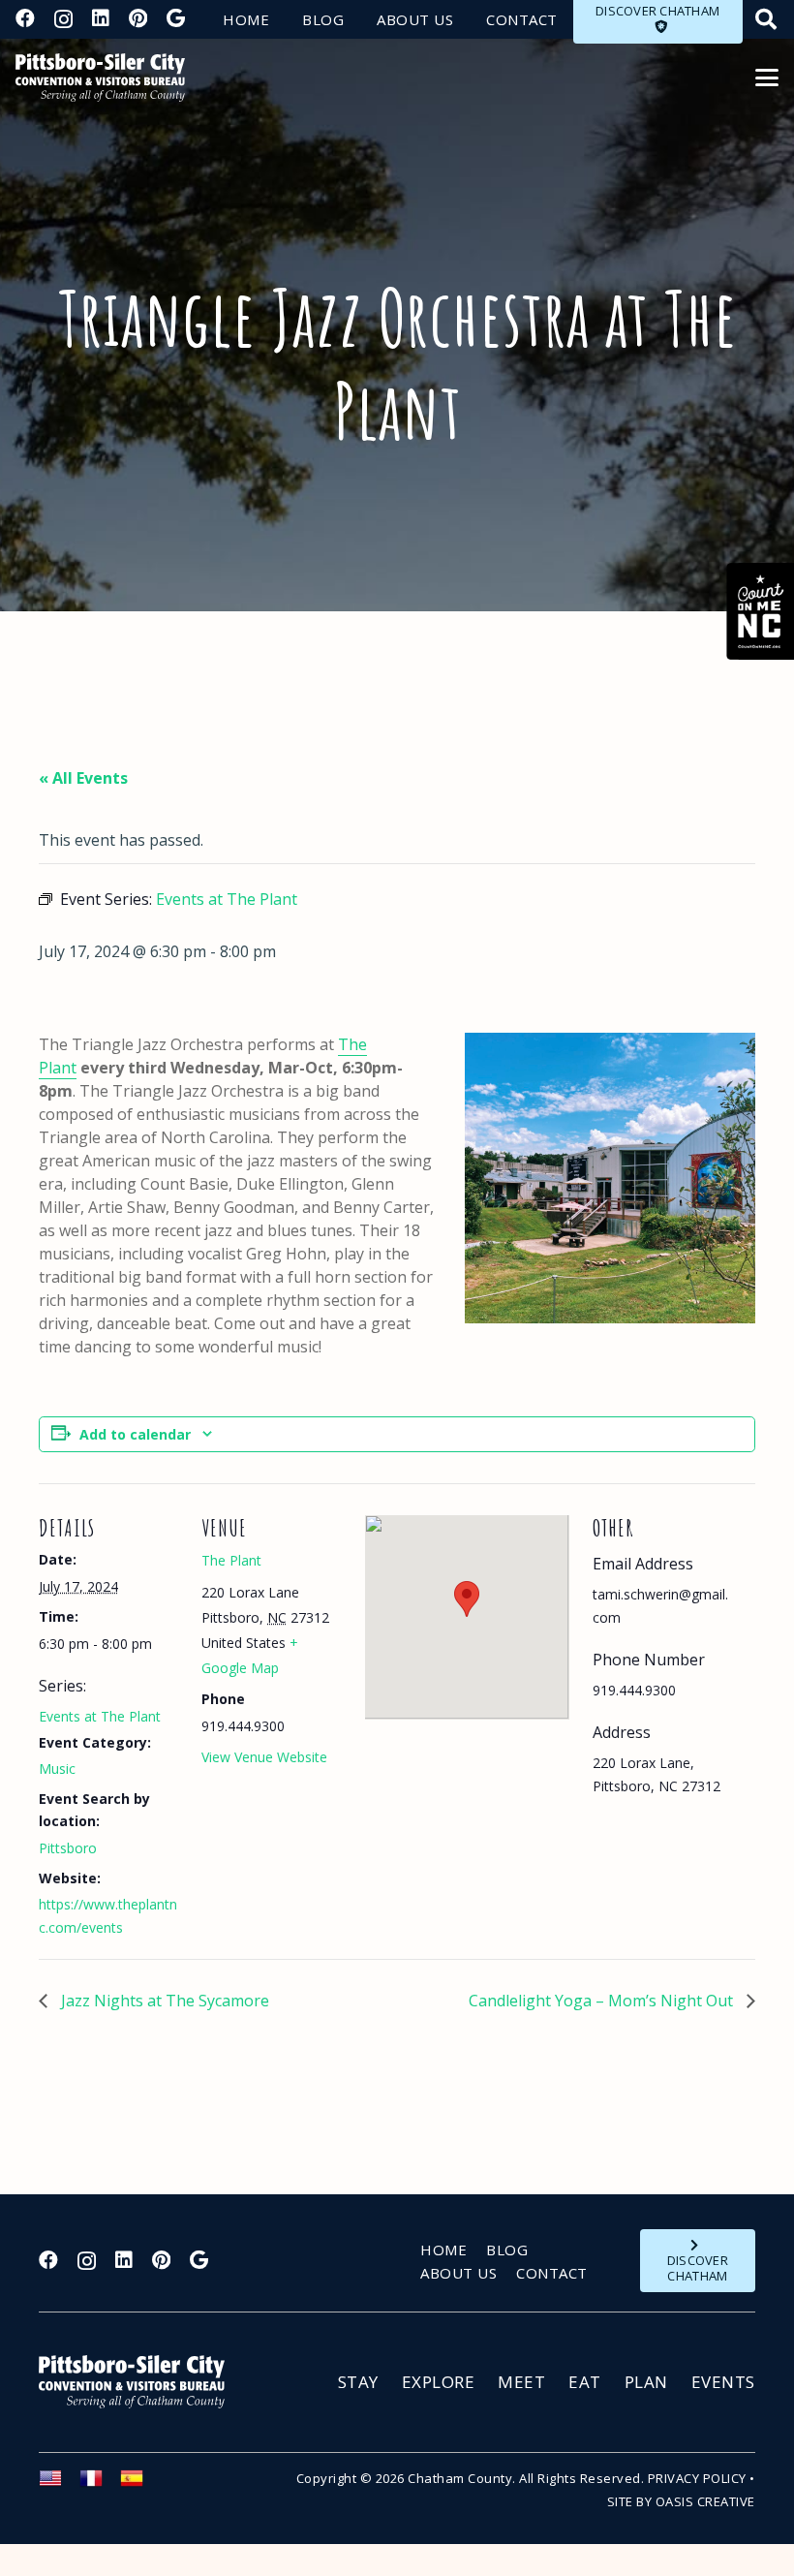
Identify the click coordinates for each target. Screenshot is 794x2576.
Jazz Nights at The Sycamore (163, 2001)
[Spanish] (140, 2484)
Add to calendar (135, 1434)
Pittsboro (68, 1848)
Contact (552, 2273)
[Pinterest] (138, 18)
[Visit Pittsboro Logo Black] (100, 78)
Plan (646, 2382)
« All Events (83, 778)
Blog (507, 2250)
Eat (585, 2382)
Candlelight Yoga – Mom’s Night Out (603, 2001)
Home (443, 2250)
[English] (59, 2484)
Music (57, 1769)
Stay (358, 2382)
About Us (458, 2273)
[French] (100, 2484)
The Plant (231, 1560)
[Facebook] (25, 18)
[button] (767, 78)
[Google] (176, 18)
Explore (439, 2382)
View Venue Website (264, 1757)
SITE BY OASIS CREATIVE (681, 2501)
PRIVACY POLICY (697, 2478)
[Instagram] (63, 19)
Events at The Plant (100, 1716)
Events (723, 2382)
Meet (521, 2382)
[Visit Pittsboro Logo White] (140, 2382)
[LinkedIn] (101, 18)
